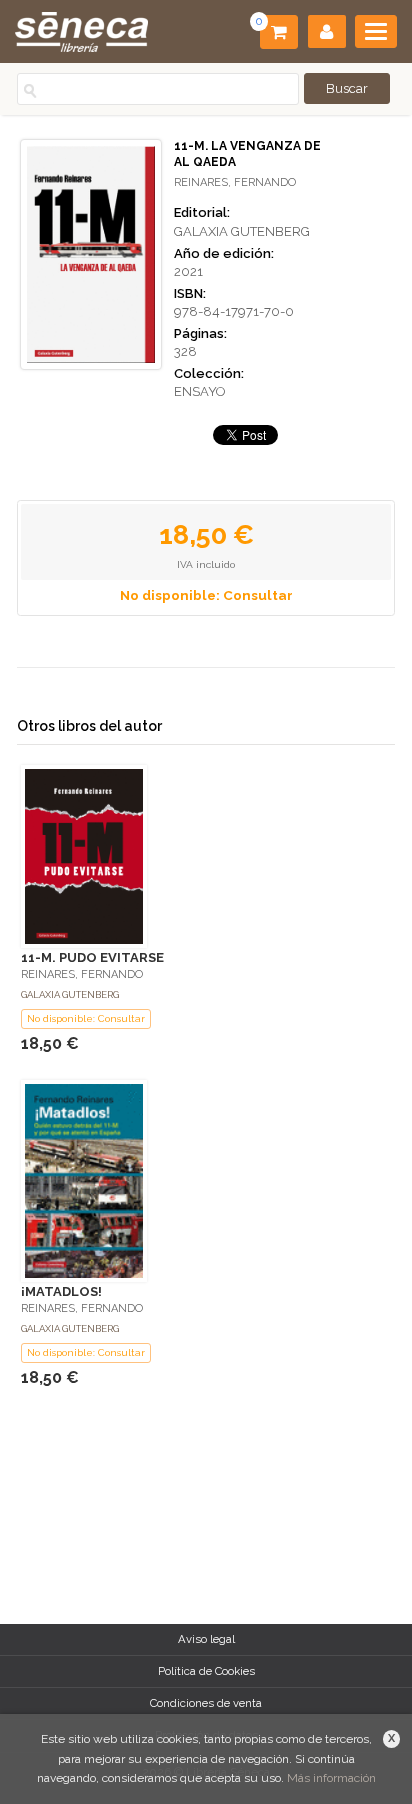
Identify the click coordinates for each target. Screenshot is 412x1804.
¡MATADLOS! (61, 1291)
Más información (331, 1778)
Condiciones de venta (206, 1703)
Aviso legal (206, 1639)
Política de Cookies (206, 1671)
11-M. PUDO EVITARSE (92, 957)
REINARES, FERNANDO (235, 182)
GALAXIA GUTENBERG (242, 231)
